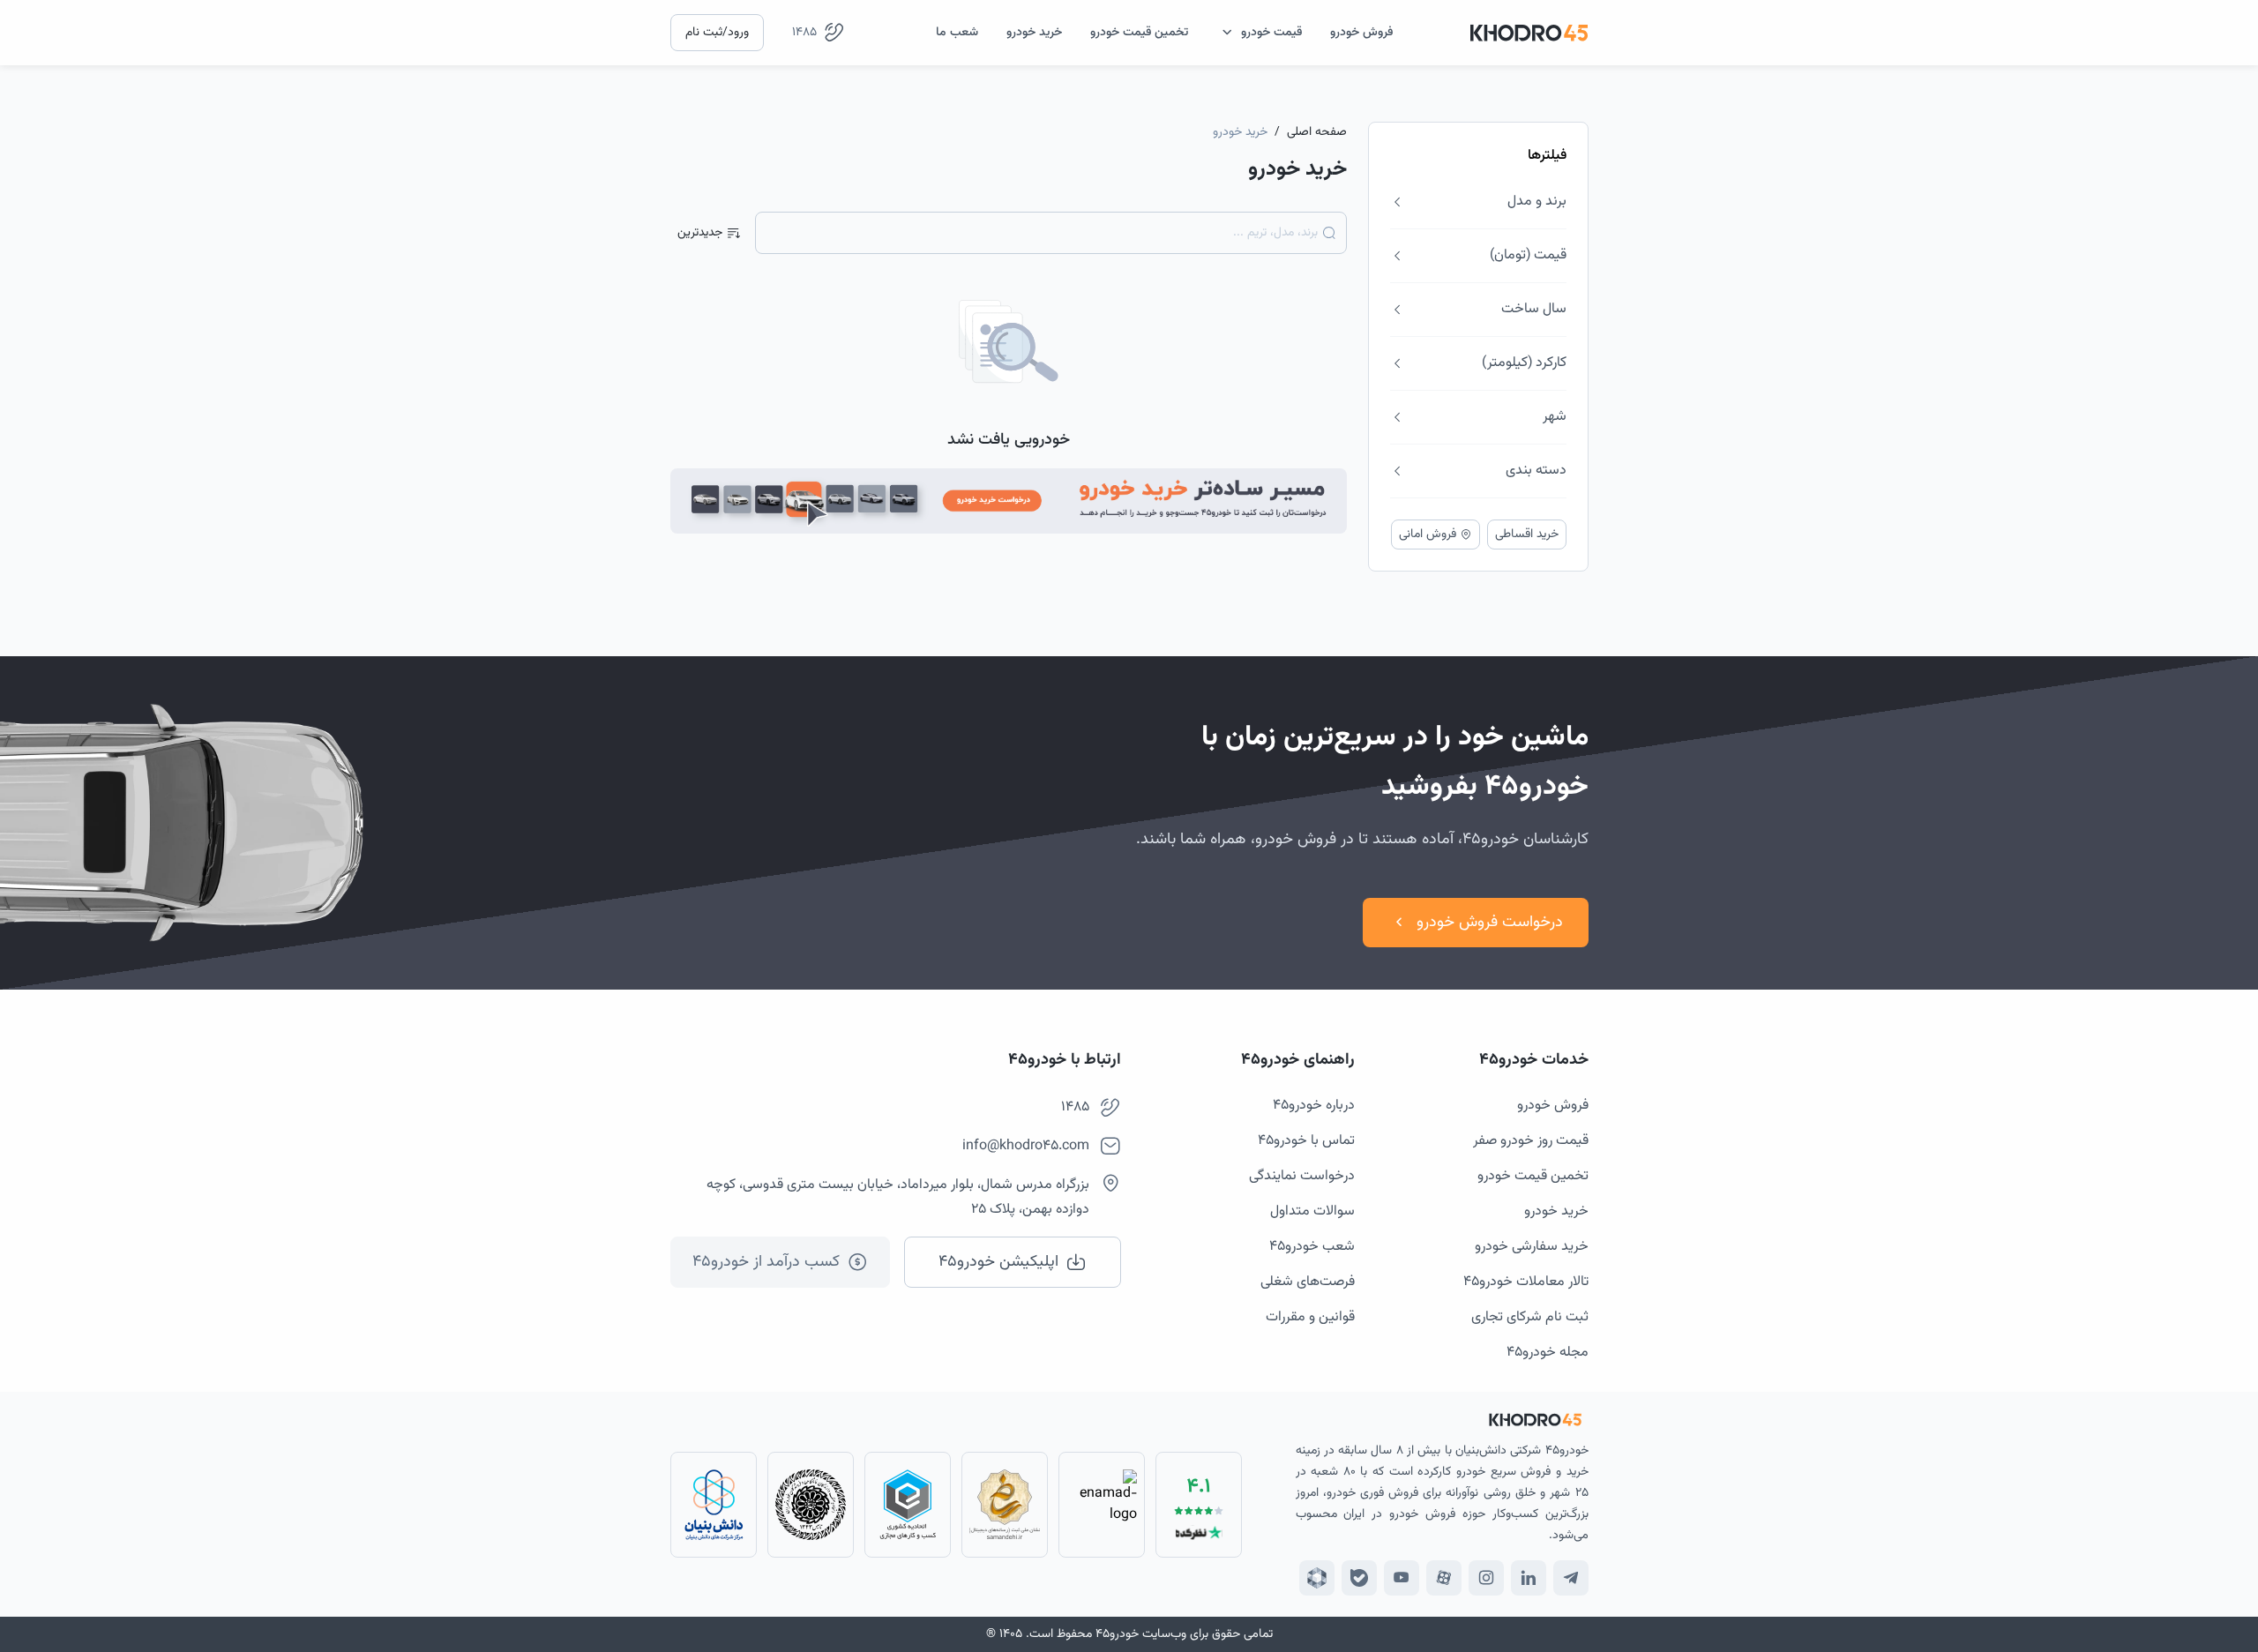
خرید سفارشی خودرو (1532, 1247)
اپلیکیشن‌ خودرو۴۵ (998, 1262)
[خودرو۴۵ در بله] (1359, 1578)
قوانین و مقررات (1310, 1317)
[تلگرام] (1571, 1578)
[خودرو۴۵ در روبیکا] (1317, 1578)
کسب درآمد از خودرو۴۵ (766, 1262)
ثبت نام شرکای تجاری (1530, 1317)
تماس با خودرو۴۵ (1306, 1141)
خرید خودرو (1556, 1211)
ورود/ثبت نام (717, 33)
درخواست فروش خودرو (1490, 923)
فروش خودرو (1553, 1106)
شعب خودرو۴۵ (1312, 1247)
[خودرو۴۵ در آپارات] (1444, 1578)
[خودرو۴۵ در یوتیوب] (1402, 1578)
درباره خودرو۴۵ (1314, 1106)
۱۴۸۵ (804, 33)
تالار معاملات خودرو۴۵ (1526, 1282)
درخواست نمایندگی (1302, 1176)
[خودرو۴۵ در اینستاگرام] (1486, 1578)
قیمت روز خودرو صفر (1531, 1141)
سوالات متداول (1312, 1211)
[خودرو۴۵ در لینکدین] (1529, 1578)
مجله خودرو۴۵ (1548, 1353)
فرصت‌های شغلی (1308, 1282)
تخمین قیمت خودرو (1533, 1176)
